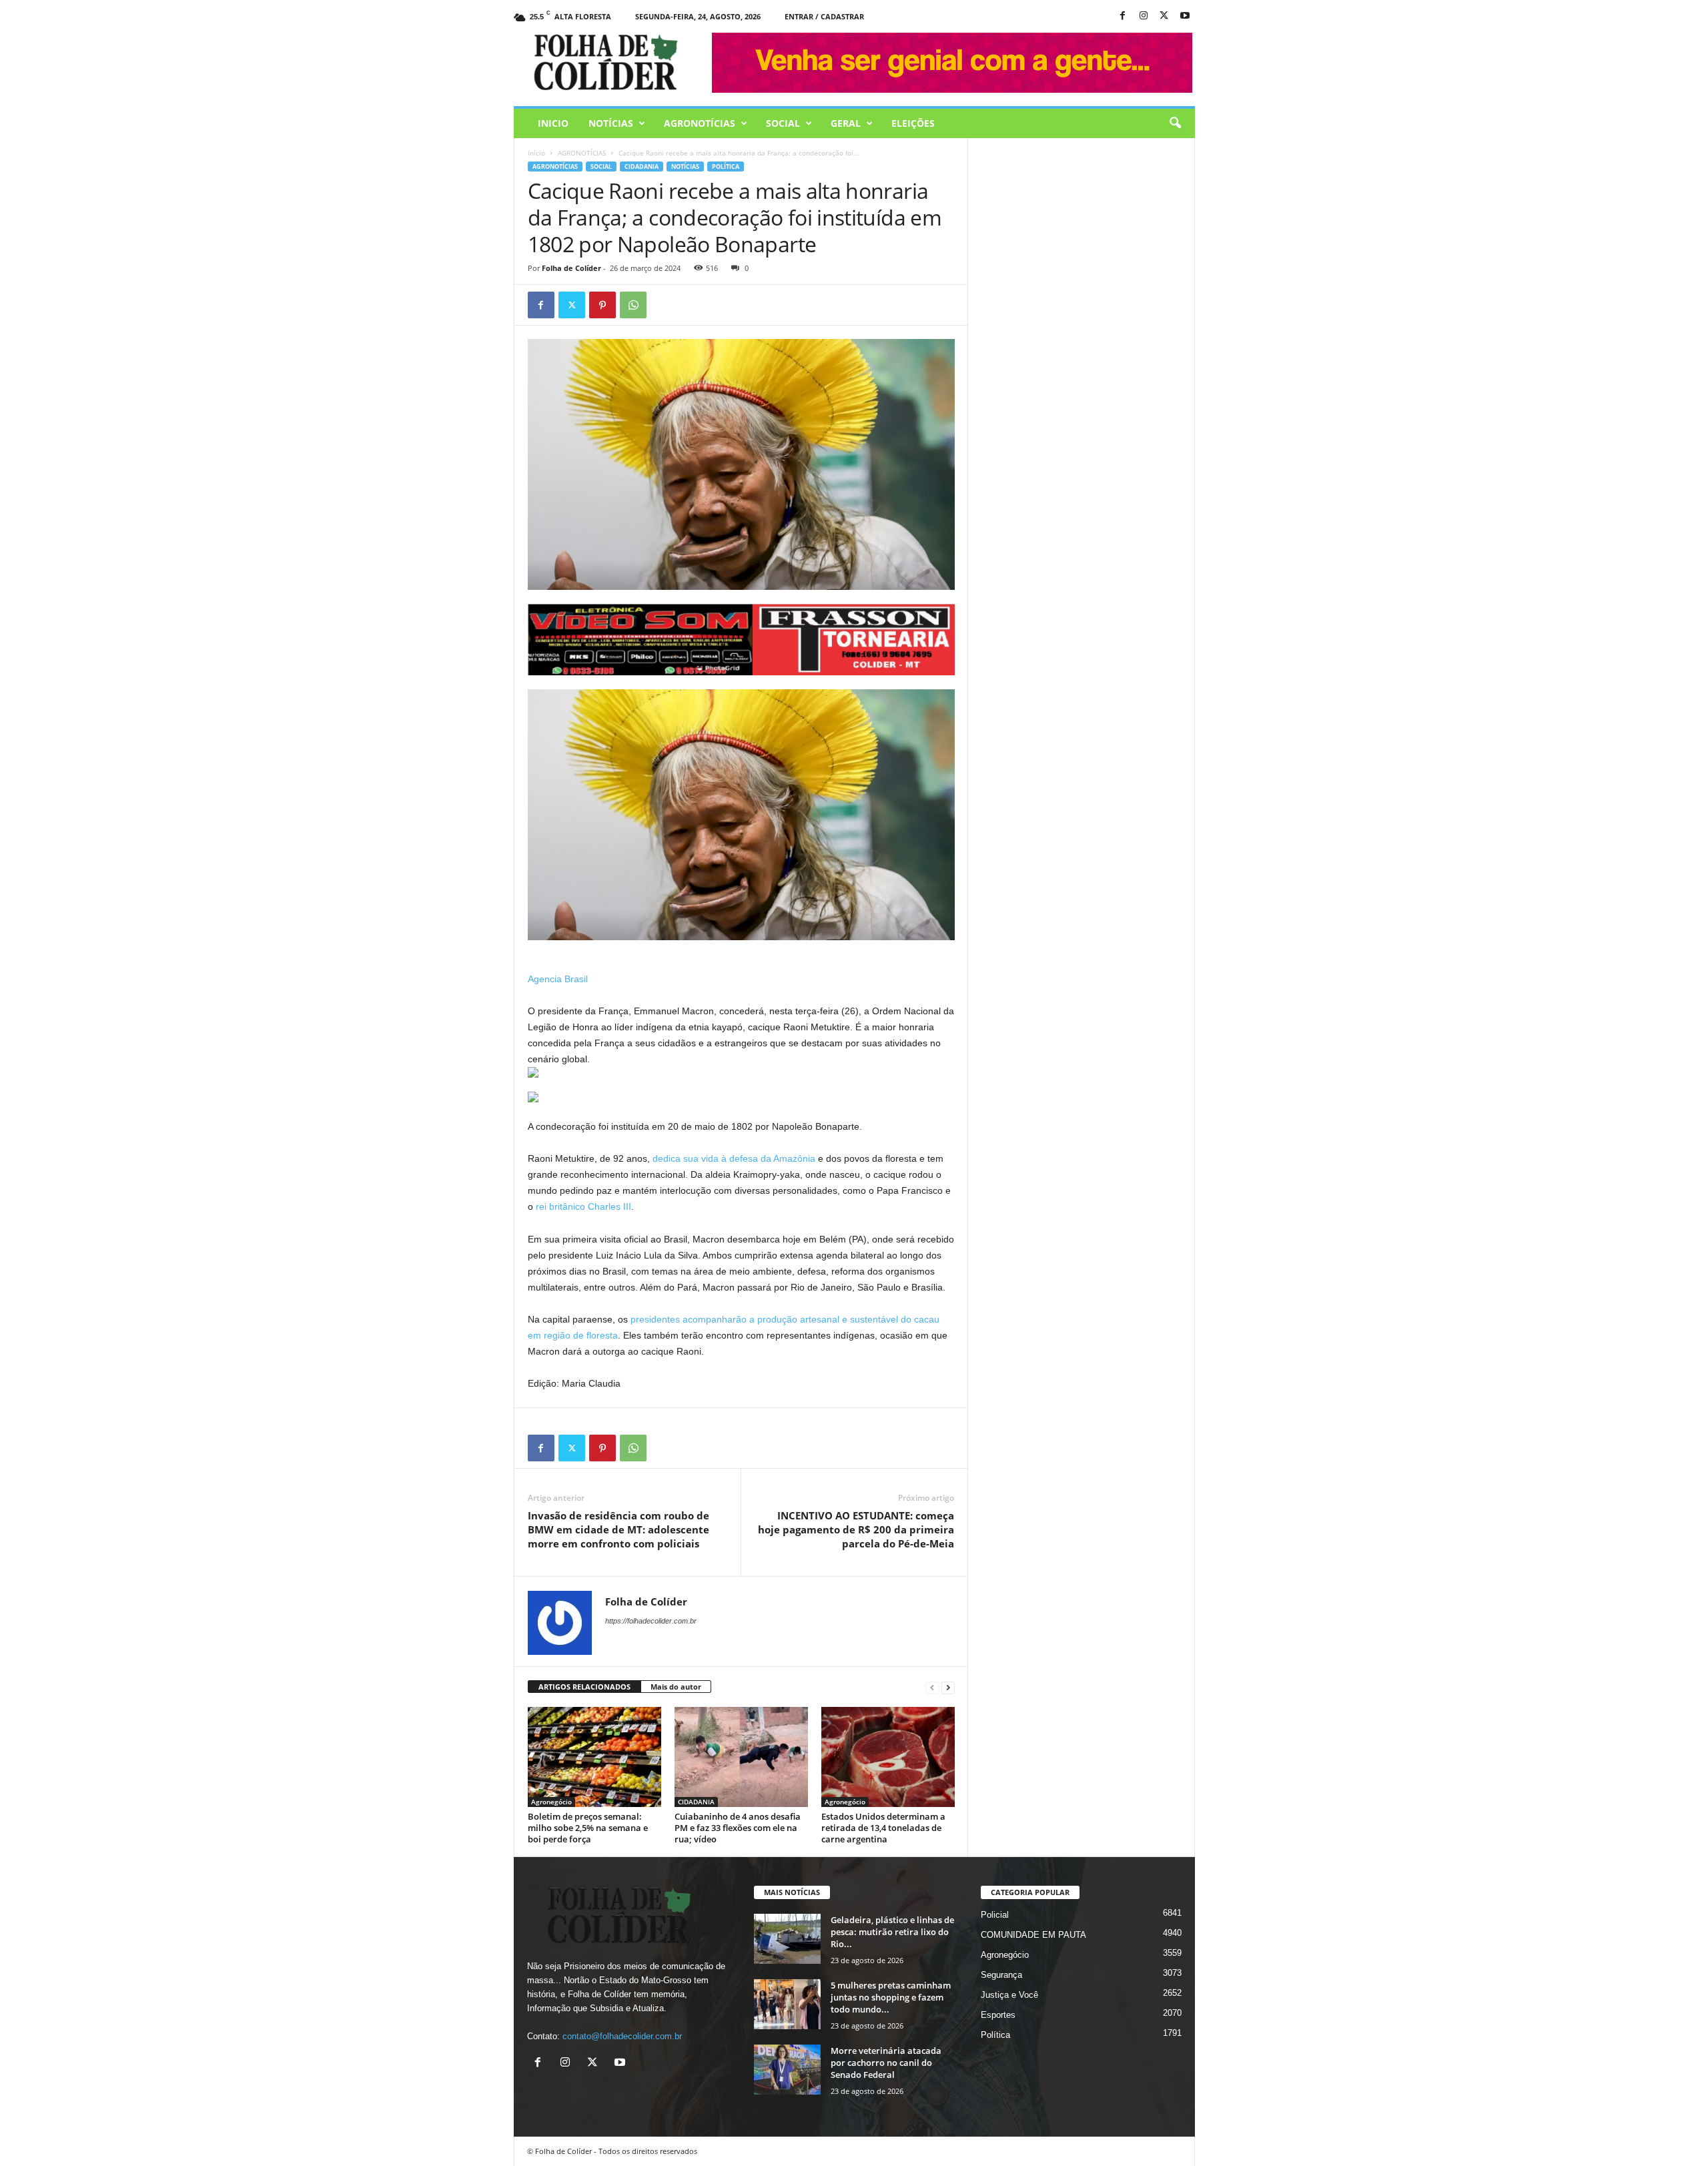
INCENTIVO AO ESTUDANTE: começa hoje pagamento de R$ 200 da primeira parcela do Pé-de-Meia (856, 1529)
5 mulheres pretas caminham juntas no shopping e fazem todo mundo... (891, 1997)
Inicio (553, 123)
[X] (1164, 16)
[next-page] (948, 1687)
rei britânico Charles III (583, 1206)
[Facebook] (1123, 16)
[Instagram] (1144, 16)
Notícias (611, 123)
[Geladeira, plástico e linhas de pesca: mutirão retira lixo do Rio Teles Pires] (787, 1939)
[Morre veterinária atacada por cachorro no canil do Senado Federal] (787, 2070)
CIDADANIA (642, 166)
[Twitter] (572, 305)
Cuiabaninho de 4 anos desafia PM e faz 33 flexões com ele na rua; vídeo (738, 1828)
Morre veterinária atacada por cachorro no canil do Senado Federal (886, 2063)
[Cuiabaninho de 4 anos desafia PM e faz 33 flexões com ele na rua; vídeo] (741, 1757)
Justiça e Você (1009, 1995)
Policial (995, 1915)
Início (536, 153)
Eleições (913, 123)
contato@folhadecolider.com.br (622, 2036)
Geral (846, 123)
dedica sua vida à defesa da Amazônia (734, 1158)
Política (726, 166)
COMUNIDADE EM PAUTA (1033, 1935)
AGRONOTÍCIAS (700, 123)
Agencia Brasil (558, 979)
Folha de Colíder (571, 268)
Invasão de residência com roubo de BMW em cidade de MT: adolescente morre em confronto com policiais (618, 1529)
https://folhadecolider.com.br (651, 1621)
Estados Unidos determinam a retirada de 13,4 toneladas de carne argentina (883, 1828)
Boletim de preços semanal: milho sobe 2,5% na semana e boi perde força (588, 1828)
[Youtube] (1185, 16)
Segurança (1001, 1975)
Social (783, 123)
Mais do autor (676, 1687)
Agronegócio (551, 1802)
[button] (1175, 123)
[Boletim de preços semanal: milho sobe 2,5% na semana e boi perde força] (594, 1757)
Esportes (998, 2015)
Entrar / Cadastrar (824, 16)
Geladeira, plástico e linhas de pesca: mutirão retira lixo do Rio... (892, 1932)
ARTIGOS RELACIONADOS (584, 1687)
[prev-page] (932, 1687)
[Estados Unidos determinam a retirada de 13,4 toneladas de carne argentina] (888, 1757)
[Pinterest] (602, 305)
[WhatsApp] (633, 305)
